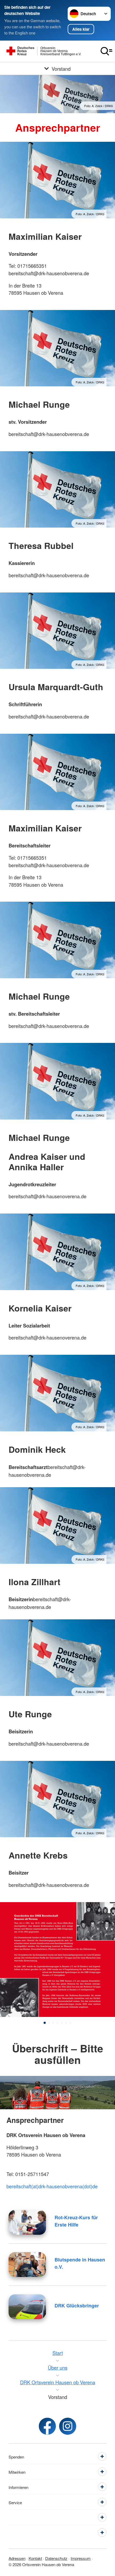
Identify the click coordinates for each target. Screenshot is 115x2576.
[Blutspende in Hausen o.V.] (27, 2265)
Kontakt (35, 2558)
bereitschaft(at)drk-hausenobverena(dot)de (52, 2186)
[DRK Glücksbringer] (27, 2307)
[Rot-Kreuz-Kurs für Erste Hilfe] (27, 2222)
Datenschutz (56, 2558)
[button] (45, 2023)
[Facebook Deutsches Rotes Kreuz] (47, 2426)
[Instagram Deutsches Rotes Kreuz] (68, 2426)
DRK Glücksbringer (77, 2306)
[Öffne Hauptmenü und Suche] (106, 51)
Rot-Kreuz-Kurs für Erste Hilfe (76, 2221)
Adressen (17, 2558)
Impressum (81, 2558)
